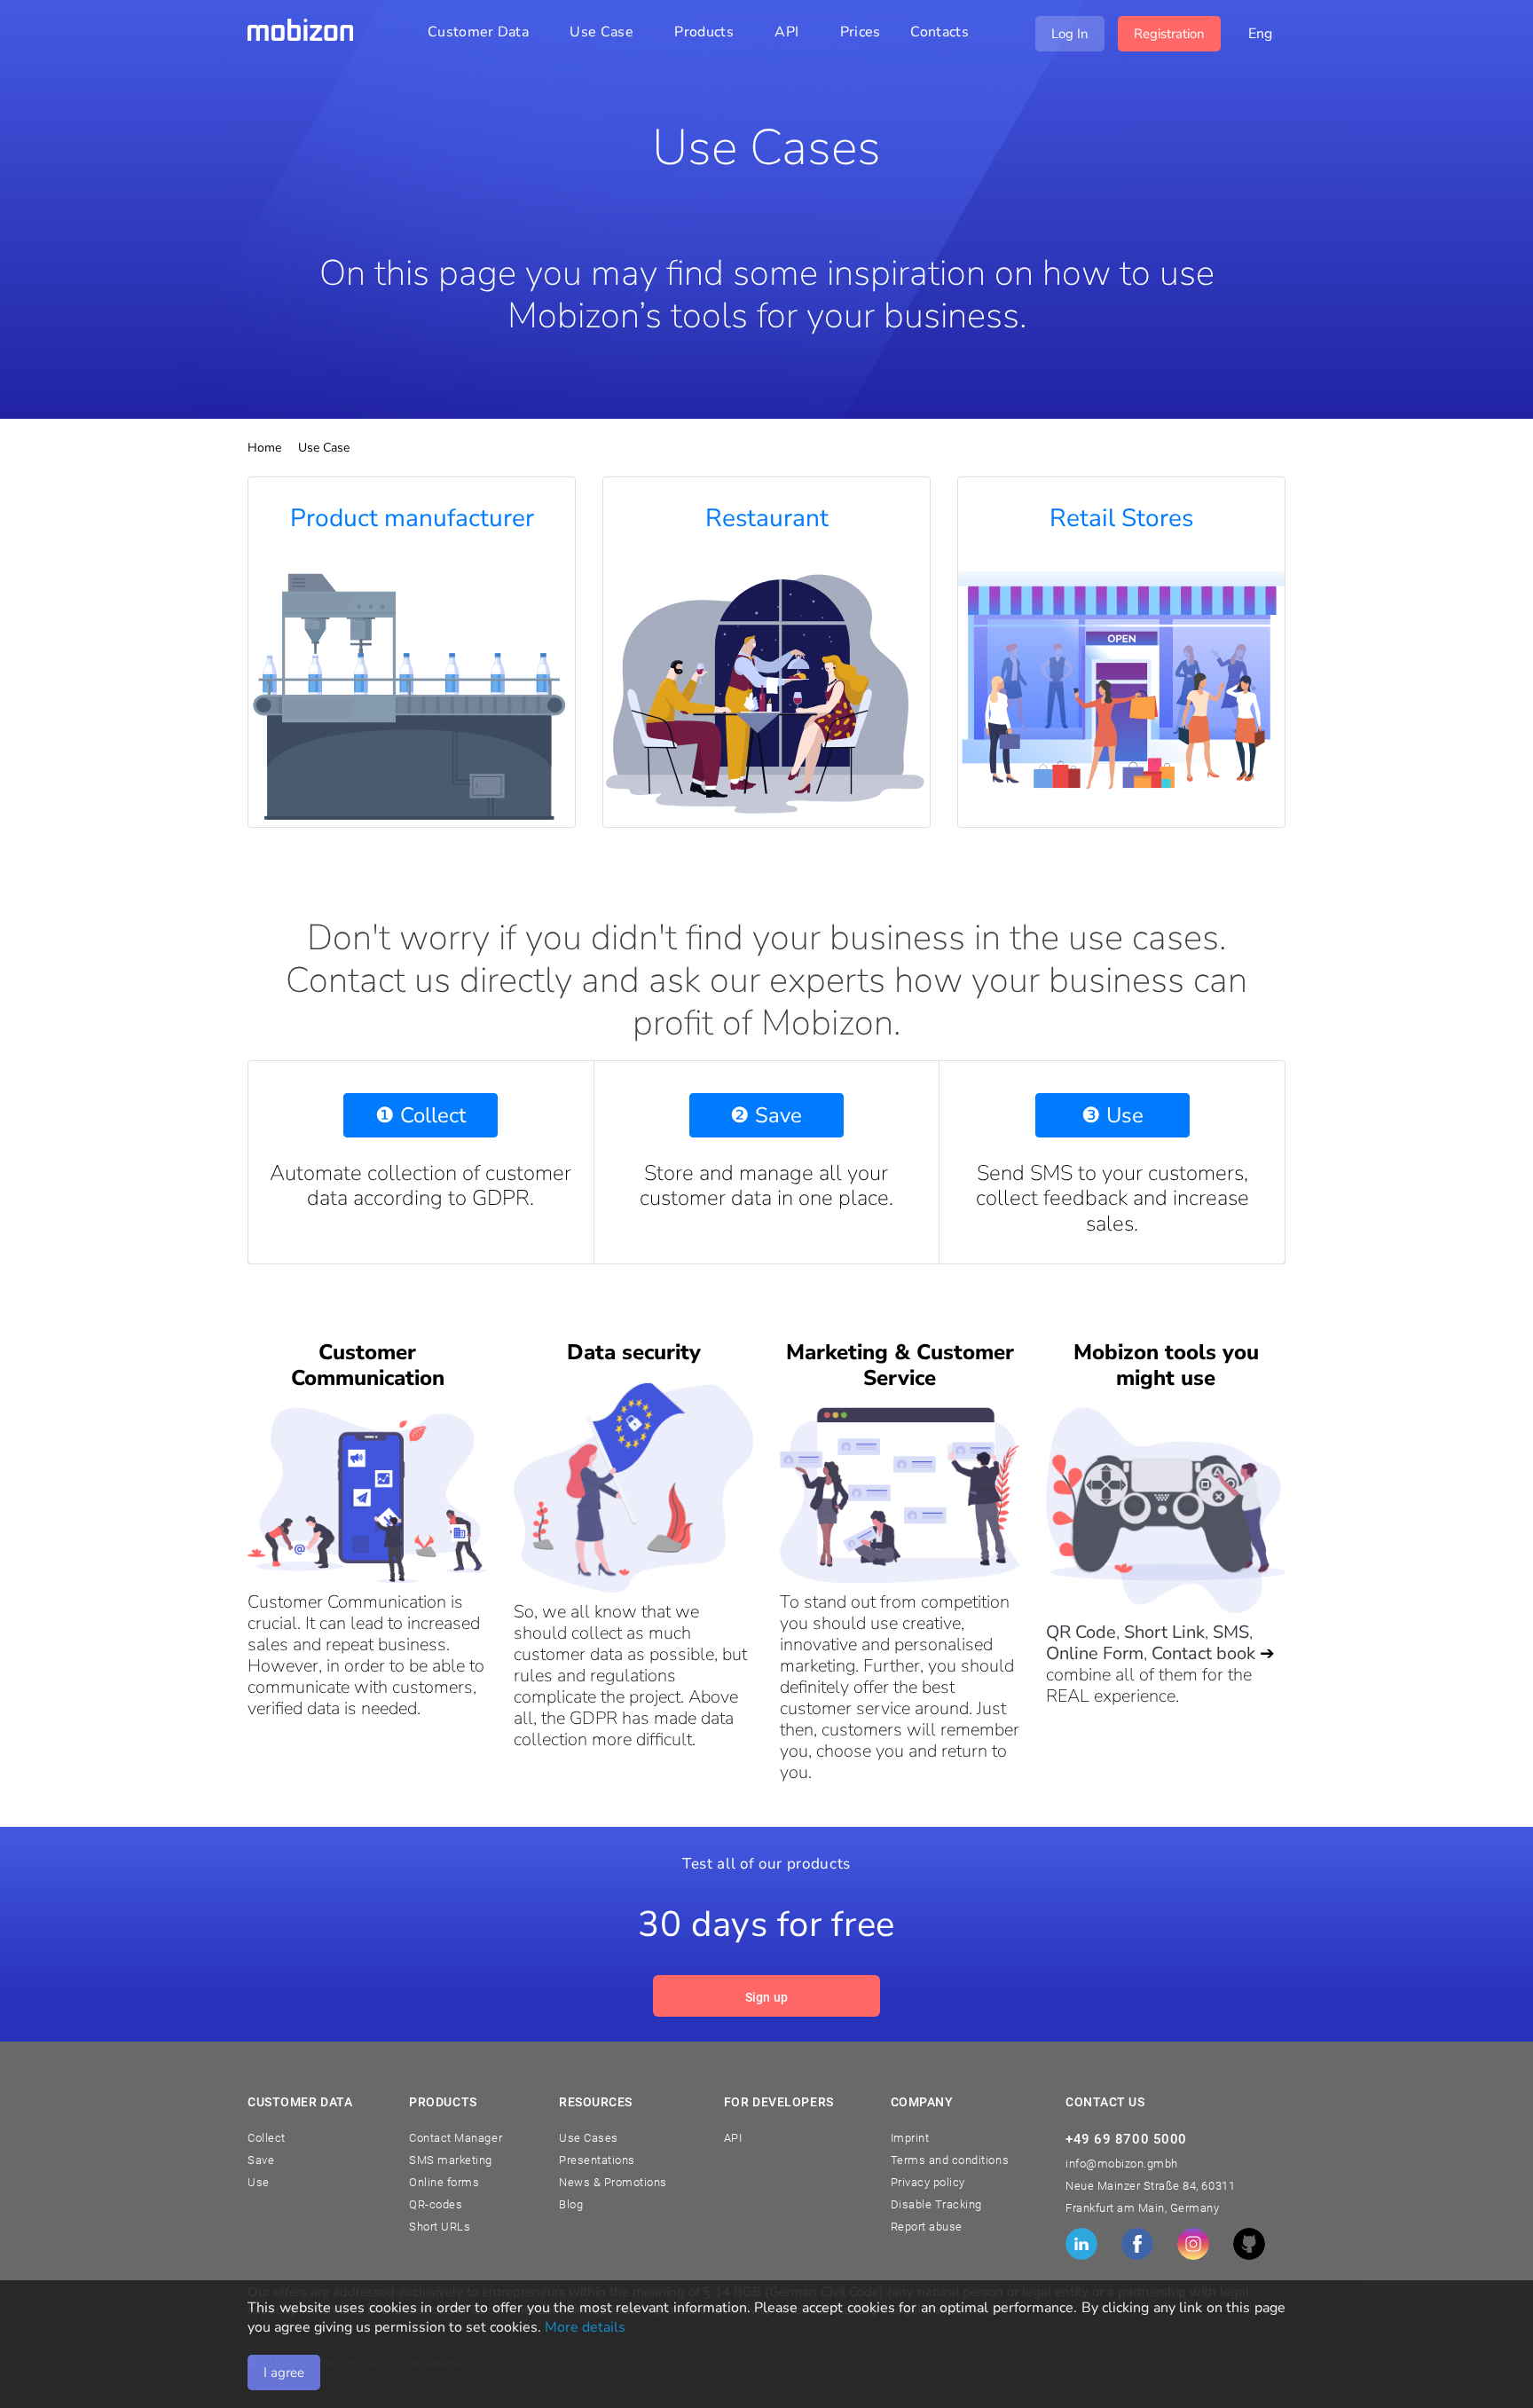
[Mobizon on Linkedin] (1081, 2244)
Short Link (1164, 1632)
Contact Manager (456, 2138)
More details (585, 2327)
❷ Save (766, 1115)
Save (261, 2160)
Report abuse (927, 2227)
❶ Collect (421, 1115)
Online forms (444, 2182)
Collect (267, 2138)
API (733, 2138)
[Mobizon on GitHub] (1249, 2244)
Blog (571, 2204)
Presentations (597, 2160)
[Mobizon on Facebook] (1137, 2244)
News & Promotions (613, 2182)
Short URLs (440, 2227)
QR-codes (436, 2204)
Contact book (1203, 1653)
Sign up (767, 1997)
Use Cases (589, 2138)
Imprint (910, 2138)
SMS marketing (451, 2160)
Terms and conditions (950, 2160)
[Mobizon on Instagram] (1193, 2244)
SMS (1231, 1632)
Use (259, 2182)
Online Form (1095, 1653)
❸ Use (1112, 1115)
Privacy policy (928, 2182)
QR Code (1081, 1632)
